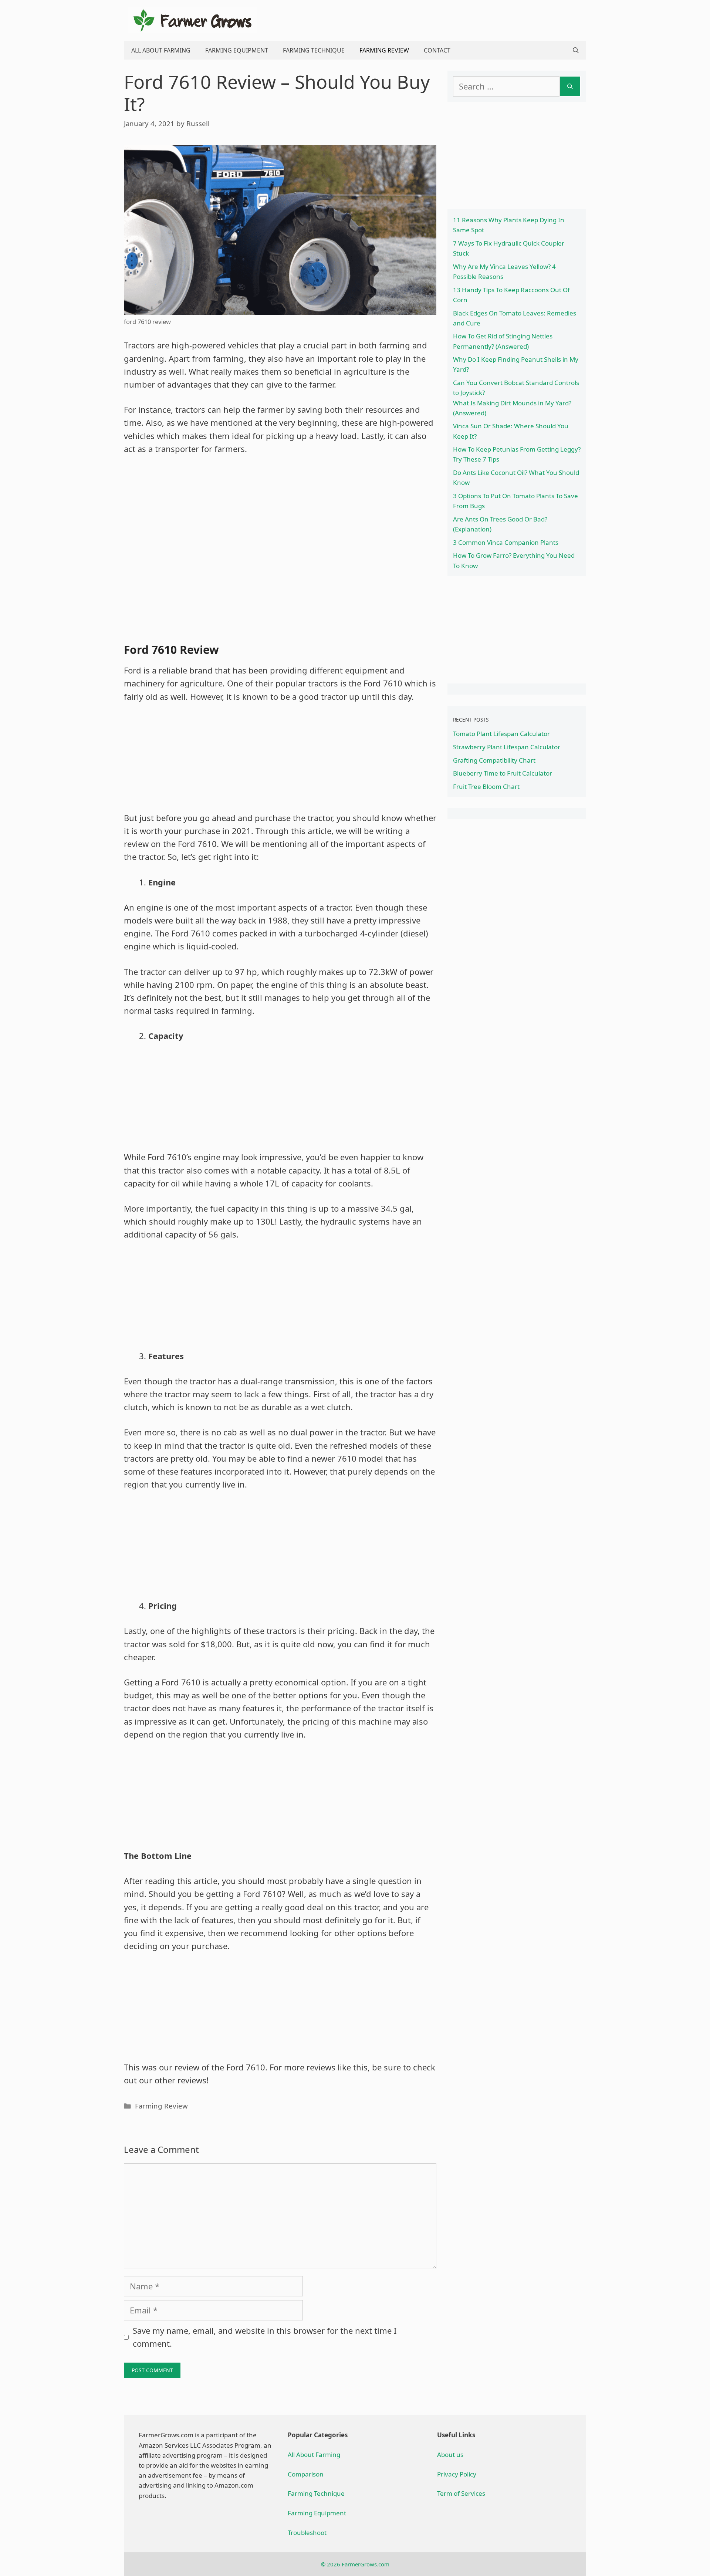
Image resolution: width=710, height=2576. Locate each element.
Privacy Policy (457, 2474)
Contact (437, 50)
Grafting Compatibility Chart (494, 760)
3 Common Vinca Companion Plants (506, 542)
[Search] (570, 86)
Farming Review (384, 50)
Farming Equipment (237, 50)
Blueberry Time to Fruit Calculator (503, 773)
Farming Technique (314, 50)
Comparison (306, 2474)
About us (450, 2455)
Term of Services (461, 2493)
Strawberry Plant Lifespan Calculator (507, 747)
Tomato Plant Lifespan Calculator (501, 734)
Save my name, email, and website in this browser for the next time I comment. (265, 2337)
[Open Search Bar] (576, 50)
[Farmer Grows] (192, 19)
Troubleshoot (307, 2533)
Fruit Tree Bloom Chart (486, 786)
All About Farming (161, 50)
